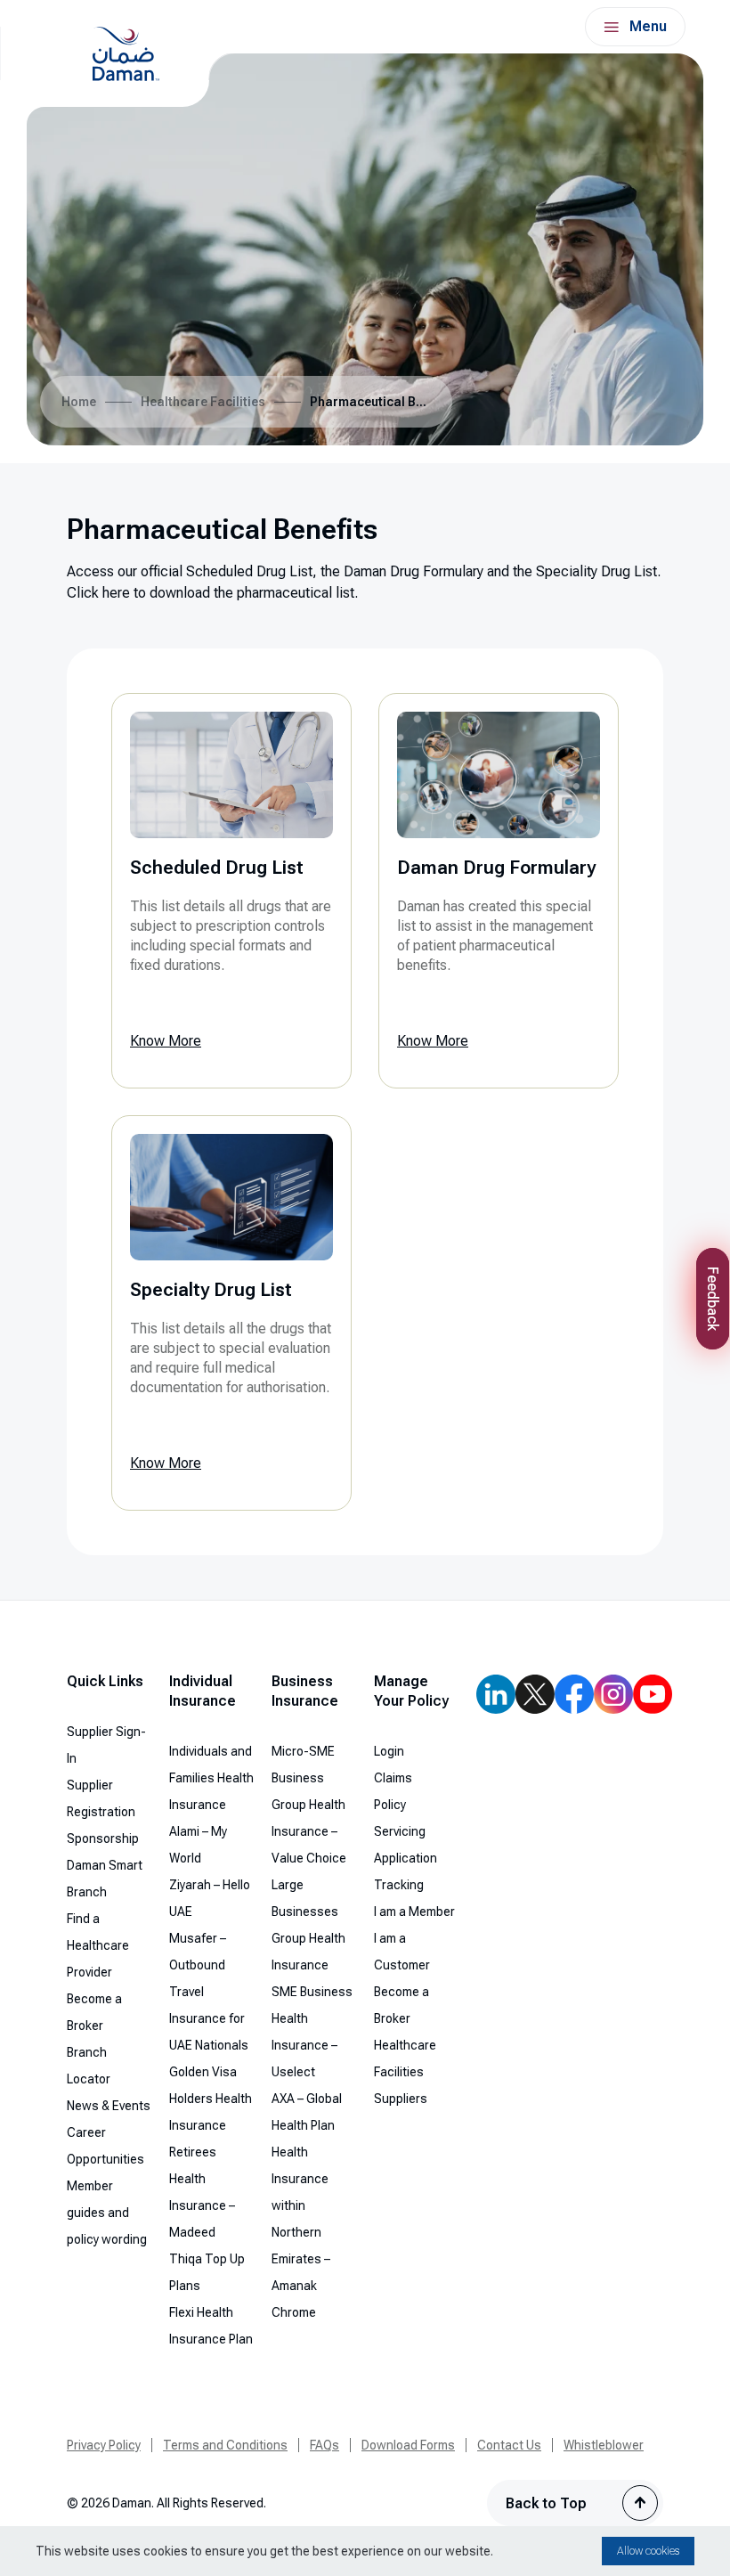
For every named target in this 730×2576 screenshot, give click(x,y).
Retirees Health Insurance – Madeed (202, 2192)
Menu (648, 26)
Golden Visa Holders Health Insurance (211, 2099)
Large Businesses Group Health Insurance (308, 1925)
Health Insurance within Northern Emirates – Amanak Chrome (301, 2232)
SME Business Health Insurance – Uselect (312, 2032)
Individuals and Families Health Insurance (211, 1778)
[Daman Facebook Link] (574, 1694)
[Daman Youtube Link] (653, 1694)
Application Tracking (406, 1871)
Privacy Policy (104, 2445)
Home (79, 402)
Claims (393, 1778)
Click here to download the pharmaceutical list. (212, 593)
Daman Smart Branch (105, 1879)
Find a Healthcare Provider (98, 1945)
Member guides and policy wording (107, 2213)
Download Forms (408, 2445)
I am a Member (414, 1912)
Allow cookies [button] (648, 2551)
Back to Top (546, 2503)
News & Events (109, 2106)
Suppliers (401, 2099)
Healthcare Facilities (203, 402)
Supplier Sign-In (106, 1745)
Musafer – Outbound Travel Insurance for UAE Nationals (209, 1992)
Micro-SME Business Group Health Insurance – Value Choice (309, 1805)
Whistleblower (604, 2445)
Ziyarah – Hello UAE (210, 1898)
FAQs (324, 2445)
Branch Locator (89, 2066)
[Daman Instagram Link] (613, 1694)
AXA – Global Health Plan (307, 2112)
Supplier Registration (101, 1798)
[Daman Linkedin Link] (496, 1694)
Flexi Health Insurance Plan (211, 2326)
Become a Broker (94, 2012)
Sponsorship (103, 1838)
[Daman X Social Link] (535, 1694)
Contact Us (509, 2445)
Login (389, 1751)
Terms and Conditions (225, 2445)
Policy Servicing (400, 1818)
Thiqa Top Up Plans (207, 2272)
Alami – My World (198, 1845)
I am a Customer (402, 1952)
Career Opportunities (105, 2146)
